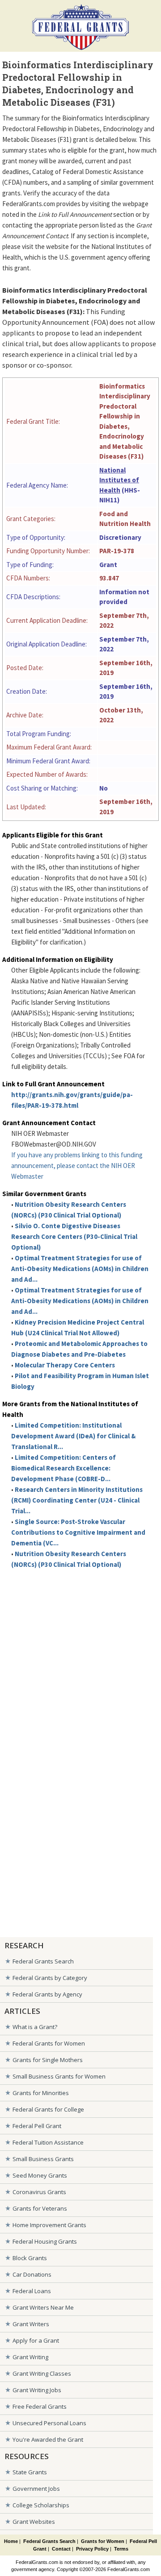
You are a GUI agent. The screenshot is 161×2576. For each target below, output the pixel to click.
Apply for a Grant (36, 2340)
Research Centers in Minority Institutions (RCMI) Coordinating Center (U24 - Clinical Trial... (77, 1500)
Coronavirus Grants (39, 2192)
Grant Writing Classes (42, 2373)
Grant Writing (30, 2357)
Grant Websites (34, 2522)
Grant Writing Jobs (37, 2390)
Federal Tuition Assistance (48, 2142)
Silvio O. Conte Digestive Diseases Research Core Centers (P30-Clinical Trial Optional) (74, 1236)
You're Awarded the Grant (48, 2439)
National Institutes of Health (119, 480)
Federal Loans (32, 2291)
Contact (61, 2549)
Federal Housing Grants (45, 2241)
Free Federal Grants (40, 2406)
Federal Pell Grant (37, 2126)
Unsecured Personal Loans (49, 2423)
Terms (121, 2549)
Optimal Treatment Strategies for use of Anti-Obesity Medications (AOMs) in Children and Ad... (80, 1269)
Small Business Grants (43, 2159)
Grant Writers (31, 2324)
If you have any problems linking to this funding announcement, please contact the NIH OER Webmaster (77, 1166)
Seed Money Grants (40, 2175)
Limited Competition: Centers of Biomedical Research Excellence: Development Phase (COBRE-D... (64, 1468)
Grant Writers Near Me (43, 2307)
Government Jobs (36, 2489)
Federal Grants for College (48, 2109)
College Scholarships (41, 2505)
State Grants (30, 2472)
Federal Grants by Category (50, 1978)
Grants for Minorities (41, 2093)
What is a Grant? (35, 2027)
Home (11, 2541)
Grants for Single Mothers (48, 2060)
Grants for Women (103, 2541)
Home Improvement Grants (49, 2225)
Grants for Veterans (40, 2208)
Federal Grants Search (43, 1961)
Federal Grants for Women (49, 2043)
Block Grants (30, 2258)
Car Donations (32, 2274)
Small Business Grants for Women (59, 2076)
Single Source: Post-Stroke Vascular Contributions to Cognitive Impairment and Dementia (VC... (78, 1532)
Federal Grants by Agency (47, 1994)
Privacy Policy (92, 2549)
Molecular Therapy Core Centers (65, 1365)
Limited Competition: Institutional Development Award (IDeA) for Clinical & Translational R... (73, 1436)
